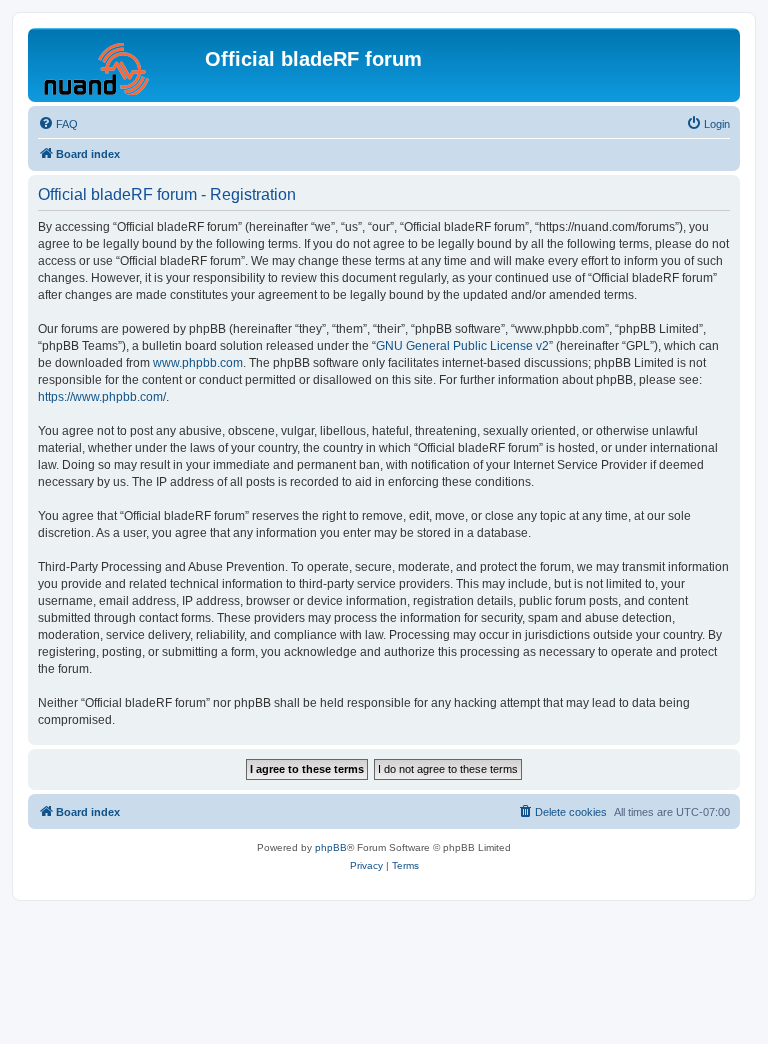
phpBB (331, 847)
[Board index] (119, 65)
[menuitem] (58, 124)
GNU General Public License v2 (462, 346)
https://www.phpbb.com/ (102, 397)
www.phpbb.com (198, 363)
